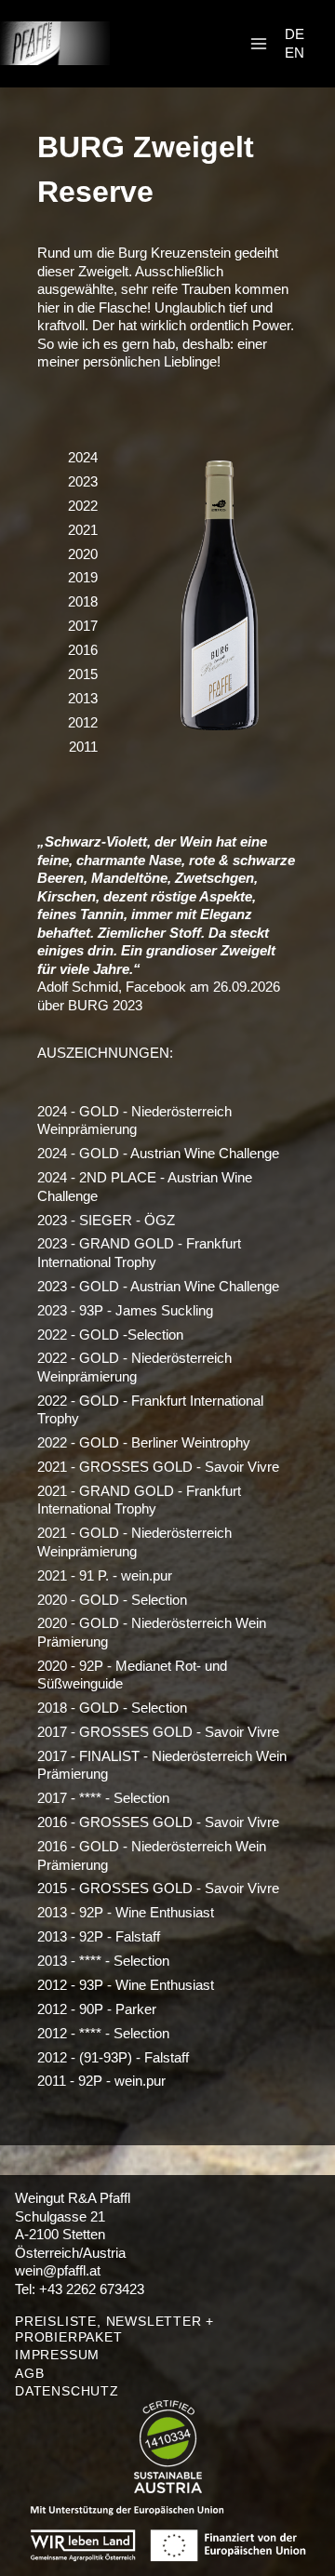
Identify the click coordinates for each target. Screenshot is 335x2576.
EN (295, 53)
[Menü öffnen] (258, 43)
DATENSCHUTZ (67, 2391)
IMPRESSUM (57, 2355)
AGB (29, 2373)
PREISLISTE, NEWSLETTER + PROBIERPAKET (114, 2329)
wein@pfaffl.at (58, 2270)
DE (295, 34)
